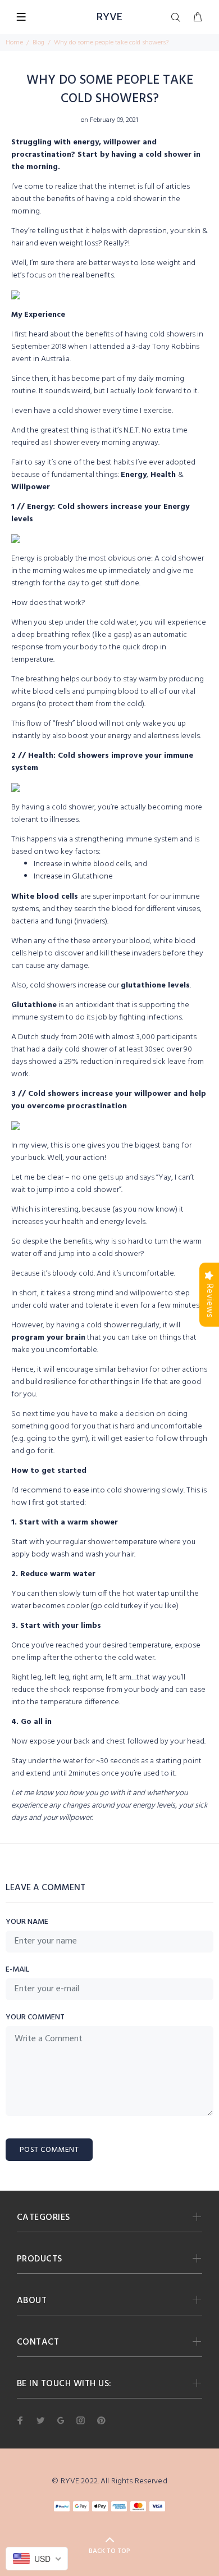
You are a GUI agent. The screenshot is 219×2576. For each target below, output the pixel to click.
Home (14, 43)
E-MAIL (17, 1970)
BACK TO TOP (109, 2551)
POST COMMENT (49, 2150)
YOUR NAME (27, 1922)
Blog (38, 43)
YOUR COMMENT (35, 2018)
